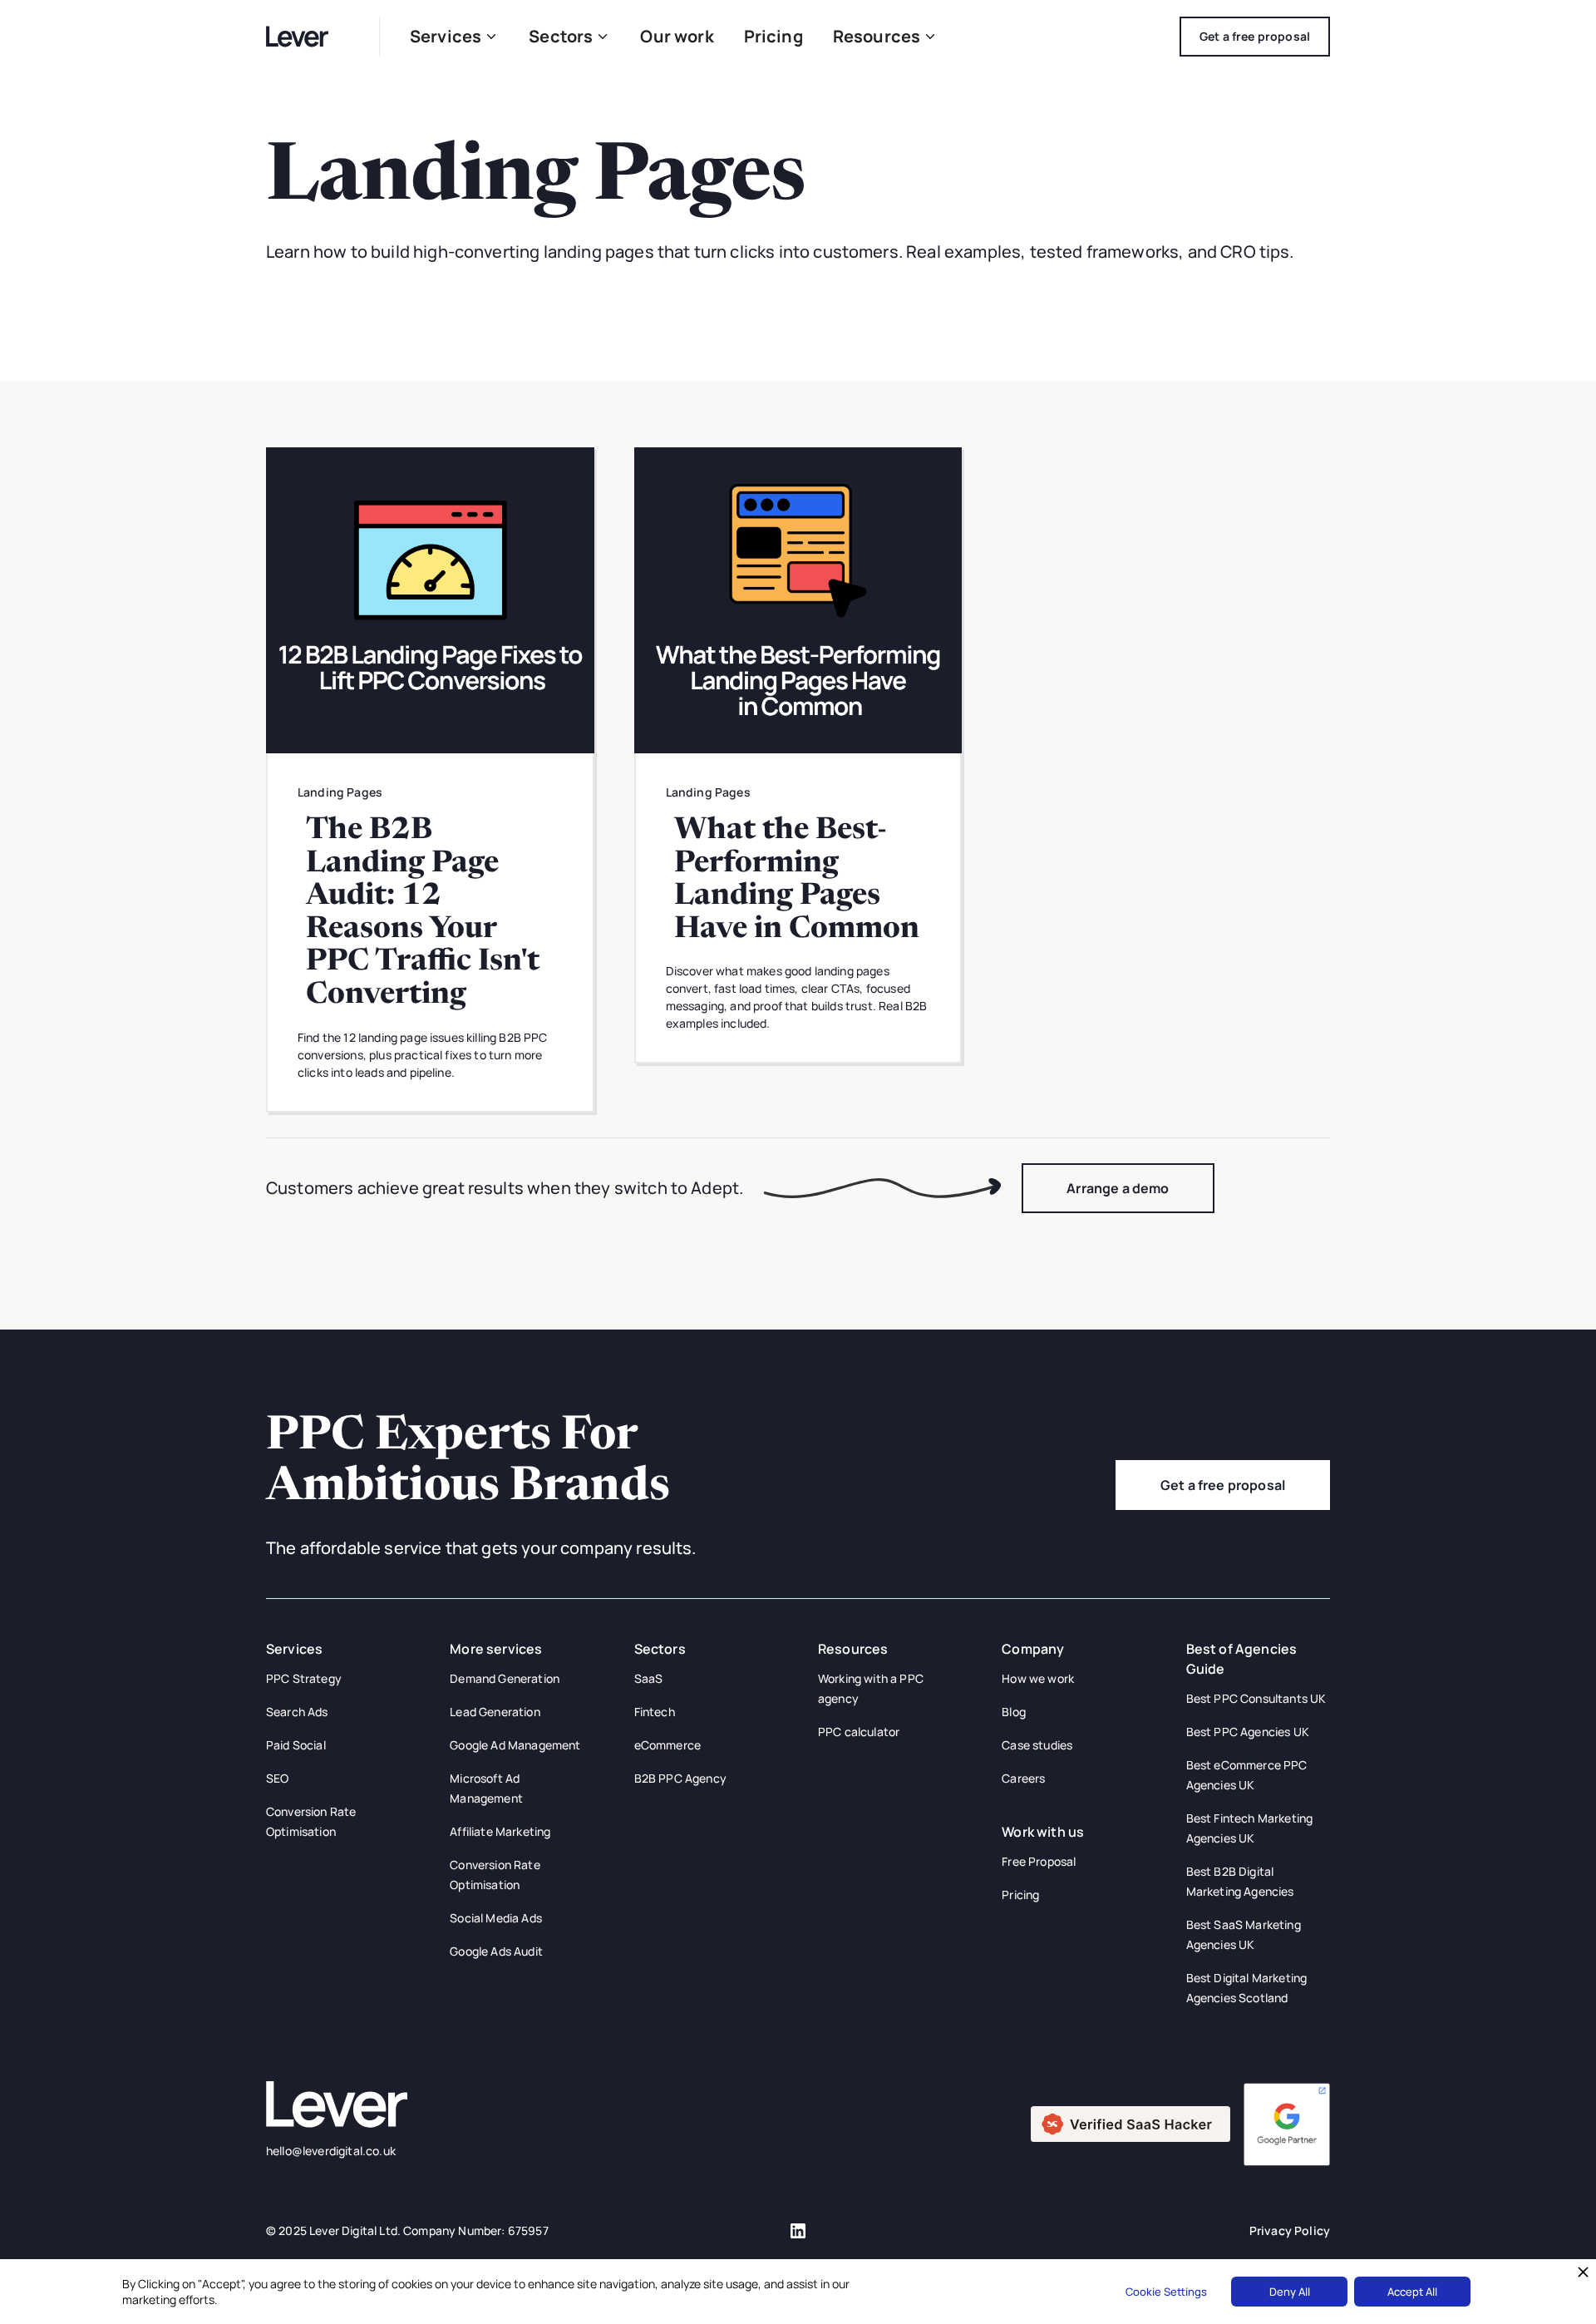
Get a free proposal (1223, 1485)
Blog (1014, 1712)
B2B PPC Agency (680, 1778)
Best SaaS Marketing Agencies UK (1244, 1934)
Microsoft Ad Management (486, 1788)
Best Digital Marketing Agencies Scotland (1247, 1988)
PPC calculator (859, 1732)
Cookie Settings (1166, 2292)
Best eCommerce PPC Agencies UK (1247, 1775)
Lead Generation (495, 1712)
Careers (1023, 1778)
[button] (454, 37)
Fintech (655, 1712)
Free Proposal (1039, 1861)
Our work (677, 36)
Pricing (773, 36)
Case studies (1037, 1745)
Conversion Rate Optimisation (311, 1821)
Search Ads (297, 1712)
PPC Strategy (304, 1678)
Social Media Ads (496, 1918)
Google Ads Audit (496, 1951)
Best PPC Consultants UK (1256, 1698)
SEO (277, 1778)
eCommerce (667, 1745)
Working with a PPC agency (871, 1688)
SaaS (649, 1678)
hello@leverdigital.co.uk (331, 2151)
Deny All (1290, 2292)
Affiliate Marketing (500, 1831)
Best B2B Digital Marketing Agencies (1240, 1881)
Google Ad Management (515, 1745)
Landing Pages (340, 792)
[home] (308, 36)
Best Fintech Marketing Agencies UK (1250, 1828)
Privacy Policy (1290, 2230)
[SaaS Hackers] (1130, 2123)
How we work (1038, 1678)
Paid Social (296, 1745)
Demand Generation (505, 1678)
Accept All (1412, 2292)
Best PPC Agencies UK (1248, 1732)
